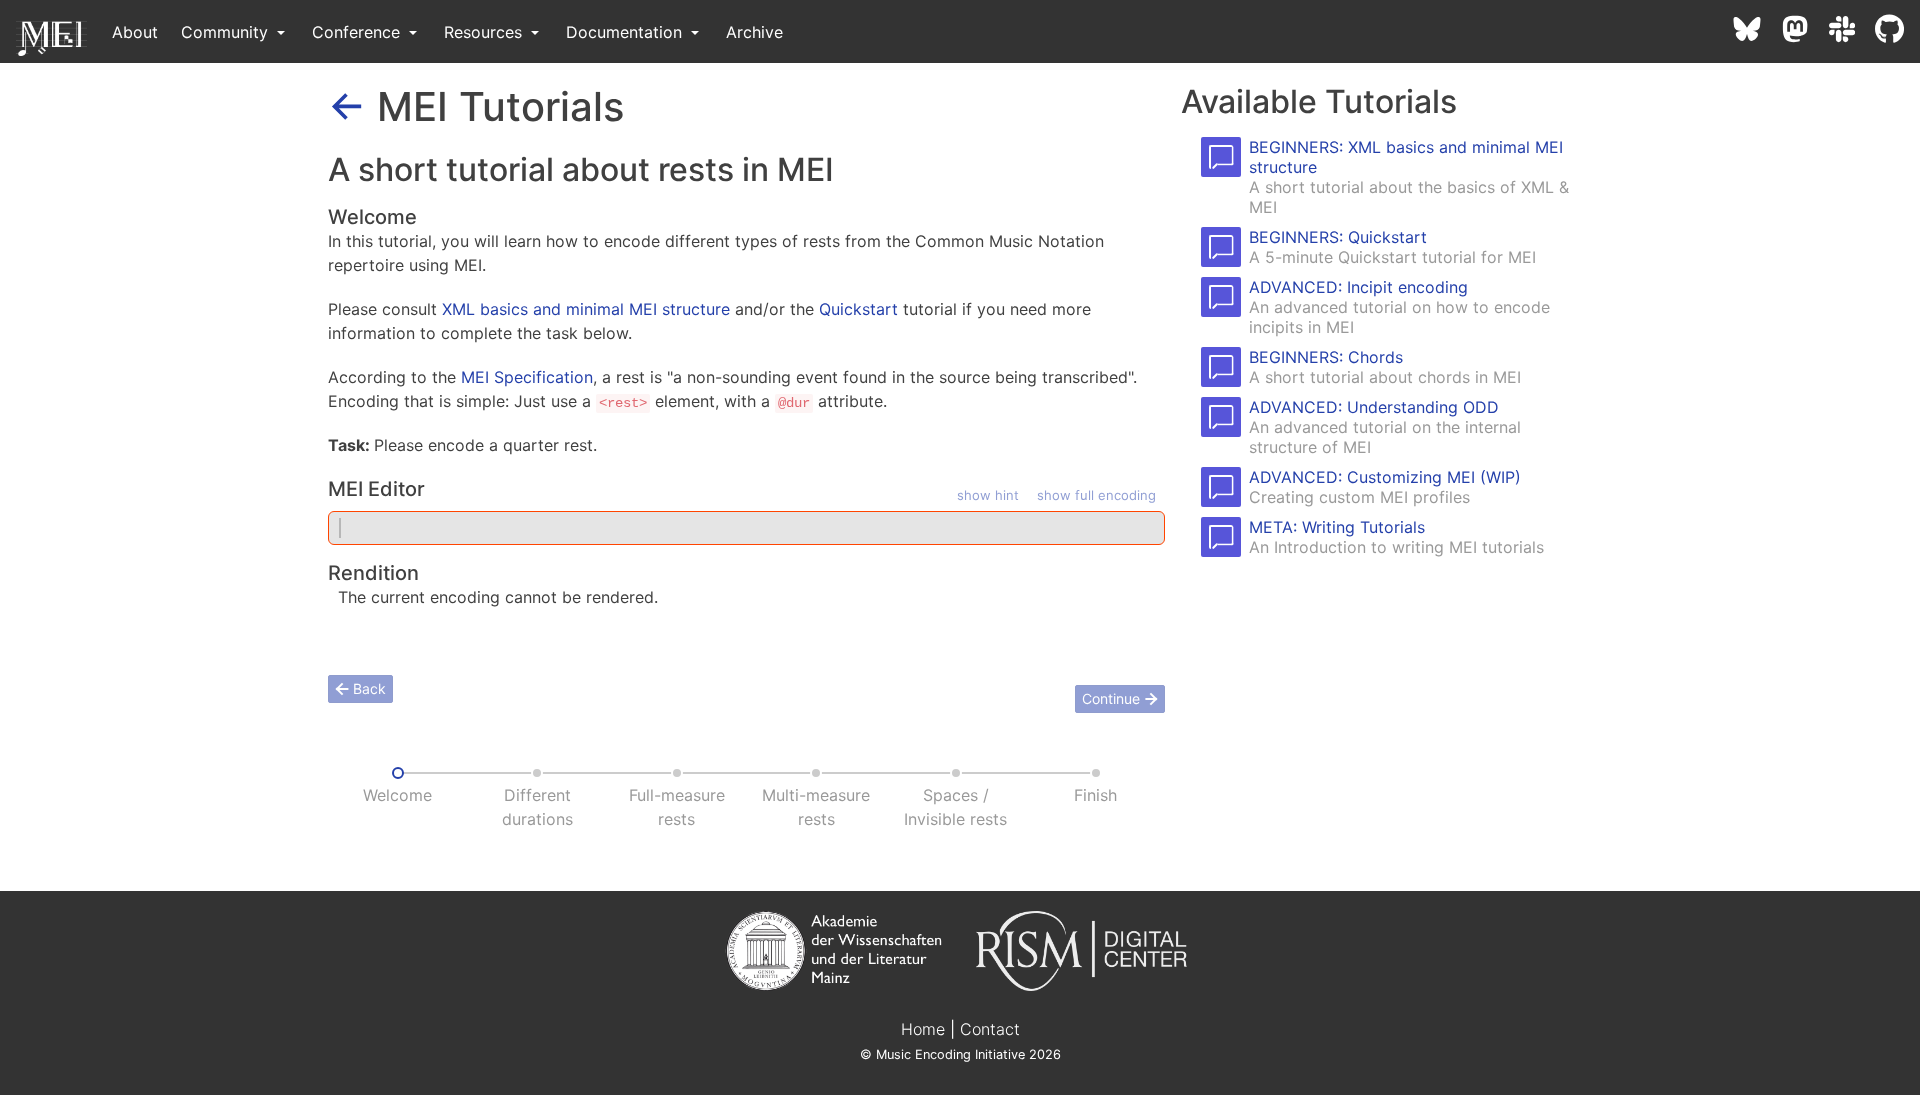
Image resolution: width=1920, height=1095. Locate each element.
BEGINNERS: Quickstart (1338, 237)
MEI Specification (527, 377)
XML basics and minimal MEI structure (586, 309)
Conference (358, 32)
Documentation (626, 32)
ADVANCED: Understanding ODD (1374, 407)
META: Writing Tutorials (1337, 527)
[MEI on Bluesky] (1757, 32)
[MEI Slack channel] (1852, 32)
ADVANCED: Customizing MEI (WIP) (1385, 477)
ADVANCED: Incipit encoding (1358, 287)
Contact (990, 1029)
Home (923, 1029)
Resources (485, 32)
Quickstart (858, 309)
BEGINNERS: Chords (1326, 357)
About (135, 32)
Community (227, 32)
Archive (754, 32)
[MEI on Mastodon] (1805, 32)
